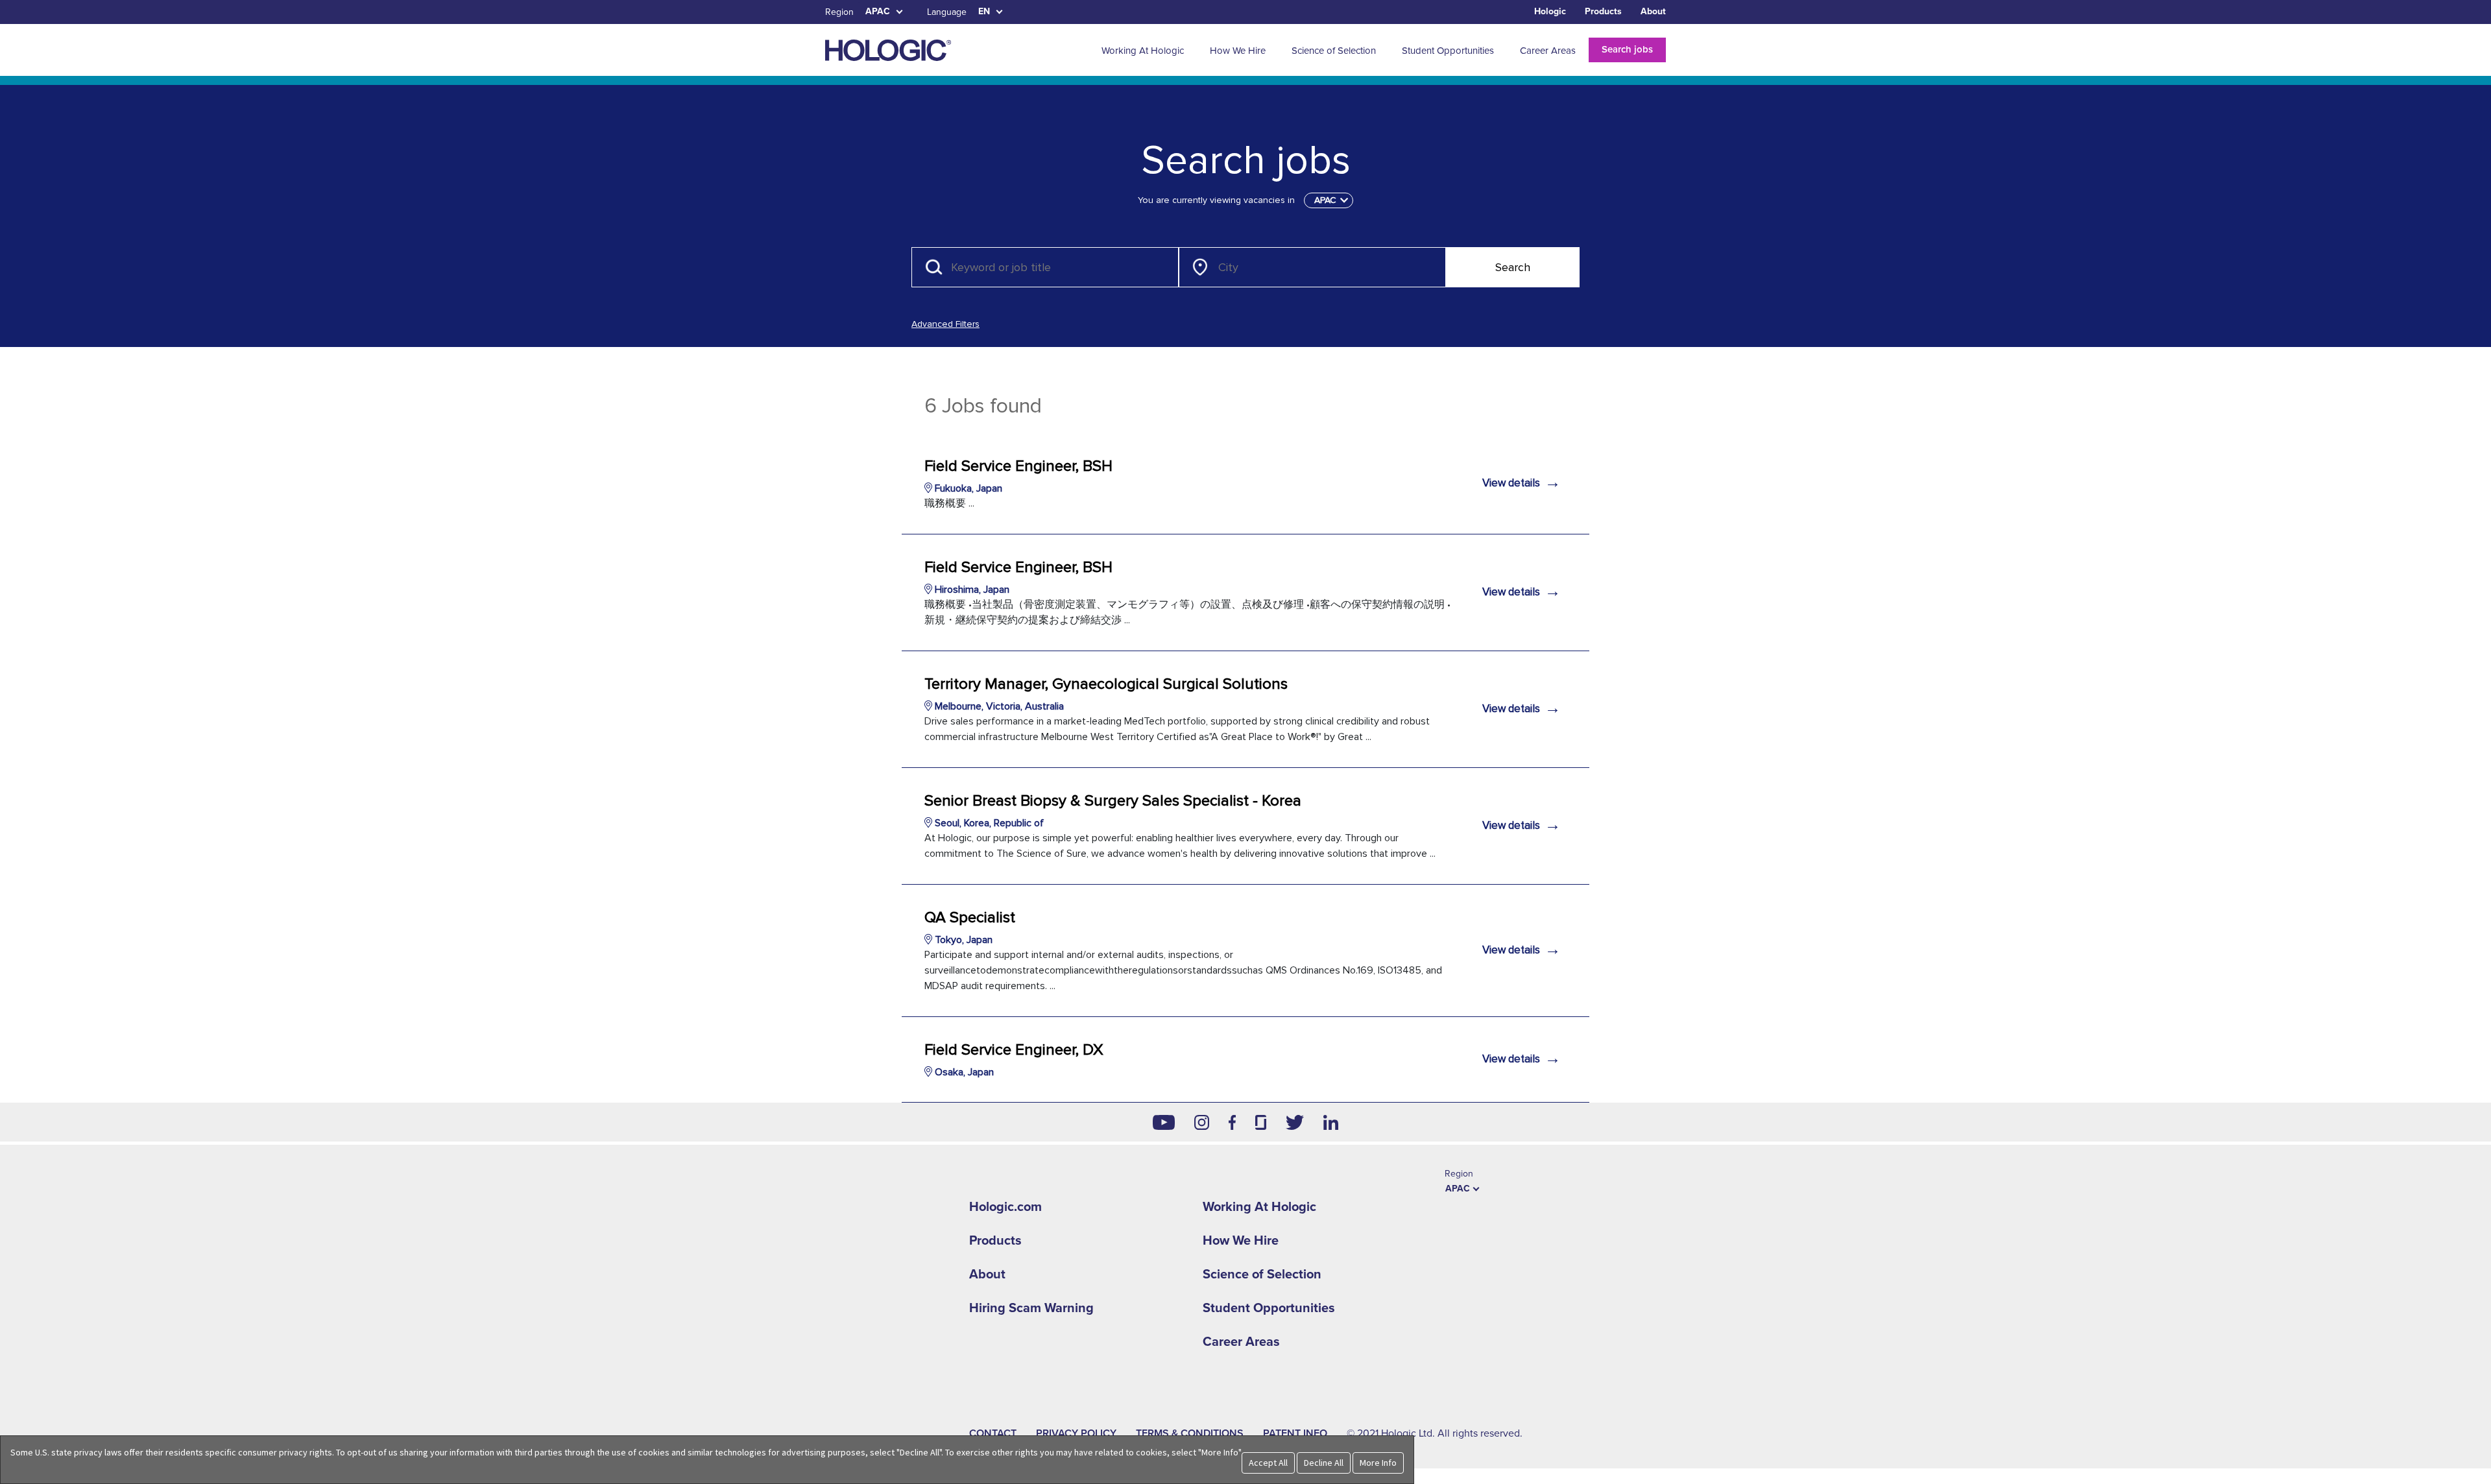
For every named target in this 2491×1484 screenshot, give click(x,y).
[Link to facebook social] (1233, 1122)
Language (947, 12)
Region (839, 12)
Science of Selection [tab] (1334, 51)
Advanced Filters (945, 324)
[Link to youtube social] (1164, 1122)
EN (984, 11)
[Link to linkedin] (1331, 1122)
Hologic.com (1005, 1207)
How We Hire (1241, 1241)
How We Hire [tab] (1238, 51)
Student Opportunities (1269, 1308)
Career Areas (1241, 1342)
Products (1603, 11)
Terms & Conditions (1190, 1433)
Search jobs (1627, 49)
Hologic (1550, 11)
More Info (1378, 1463)
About (1653, 11)
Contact (993, 1433)
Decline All (1324, 1463)
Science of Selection (1262, 1275)
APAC (878, 11)
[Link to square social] (1260, 1122)
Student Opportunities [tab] (1448, 51)
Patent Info (1295, 1433)
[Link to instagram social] (1202, 1122)
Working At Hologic (1259, 1207)
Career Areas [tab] (1548, 51)
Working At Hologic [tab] (1143, 51)
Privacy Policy (1076, 1433)
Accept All (1268, 1463)
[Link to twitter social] (1295, 1122)
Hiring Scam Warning (1031, 1308)
